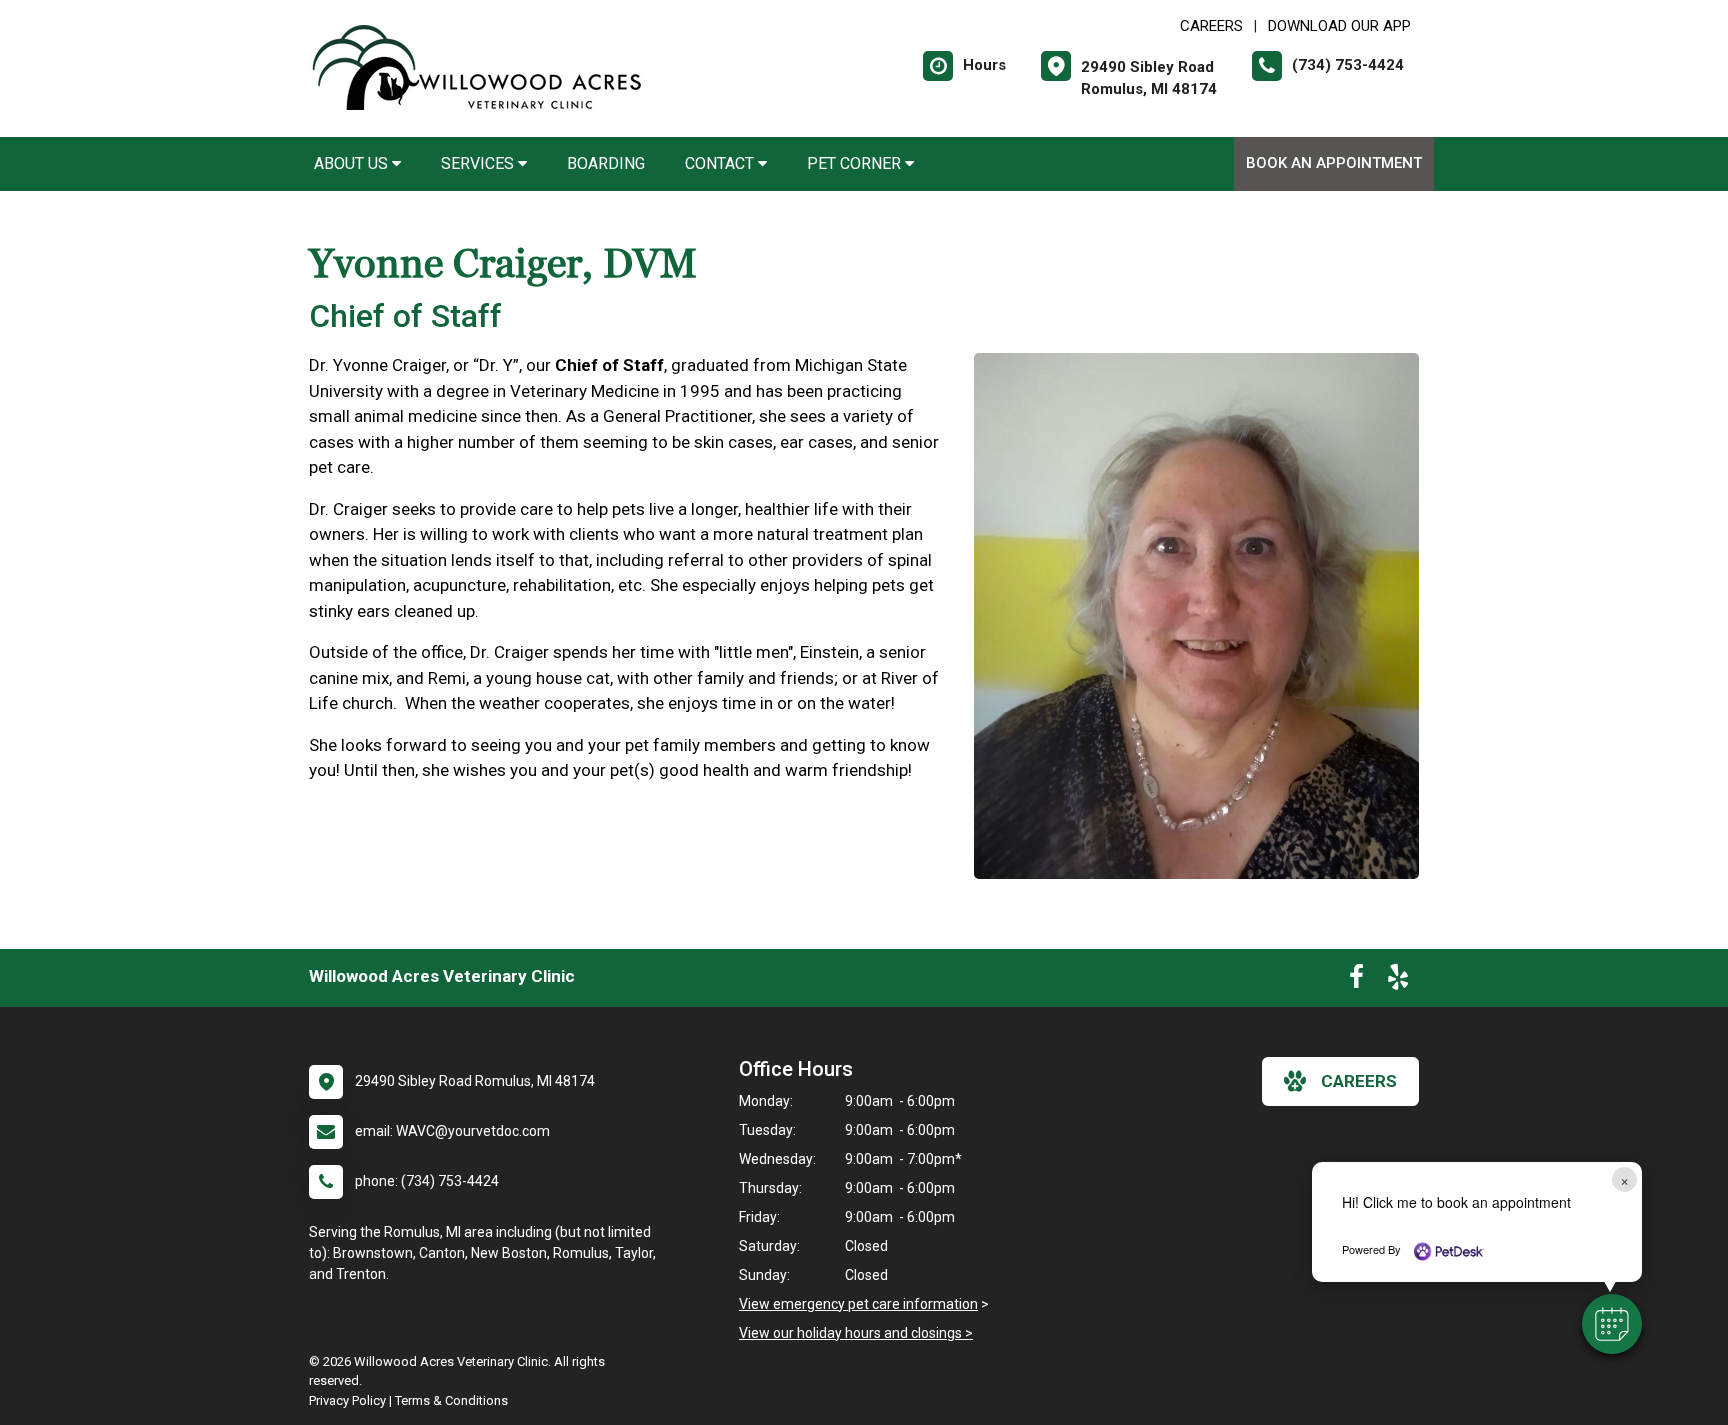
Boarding (606, 163)
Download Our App (1339, 26)
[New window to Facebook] (1356, 981)
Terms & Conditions (451, 1400)
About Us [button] (353, 163)
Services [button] (479, 163)
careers (1359, 1081)
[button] (1612, 1324)
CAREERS (1211, 26)
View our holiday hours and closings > (856, 1333)
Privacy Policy (347, 1400)
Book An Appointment (1334, 163)
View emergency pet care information (858, 1304)
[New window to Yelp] (1398, 981)
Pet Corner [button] (856, 163)
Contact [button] (721, 163)
